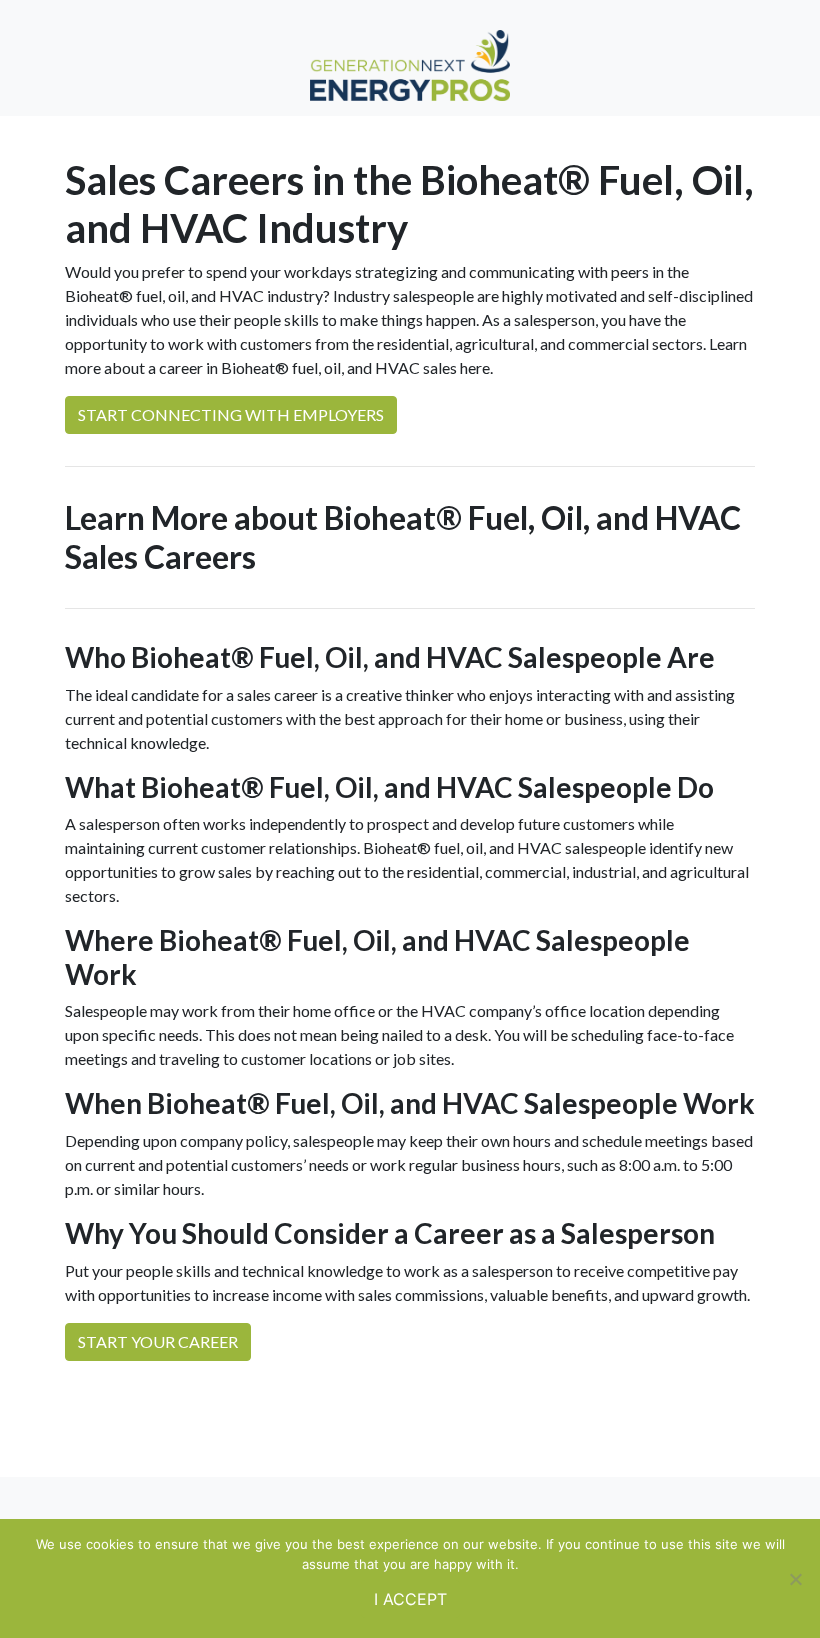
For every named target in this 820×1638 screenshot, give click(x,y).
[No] (795, 1579)
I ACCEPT (410, 1599)
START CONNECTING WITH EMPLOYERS (231, 414)
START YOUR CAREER (158, 1341)
